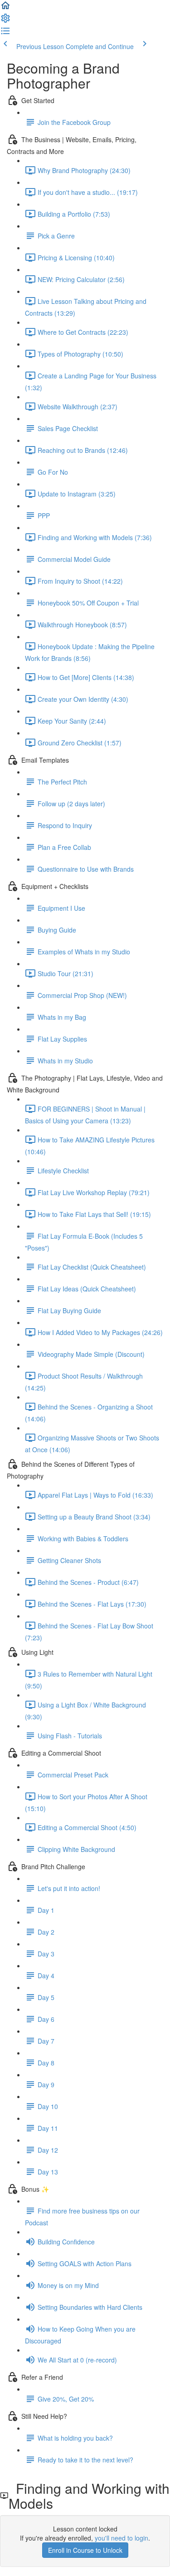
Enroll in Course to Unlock (85, 2550)
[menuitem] (5, 21)
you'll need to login (121, 2538)
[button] (5, 8)
